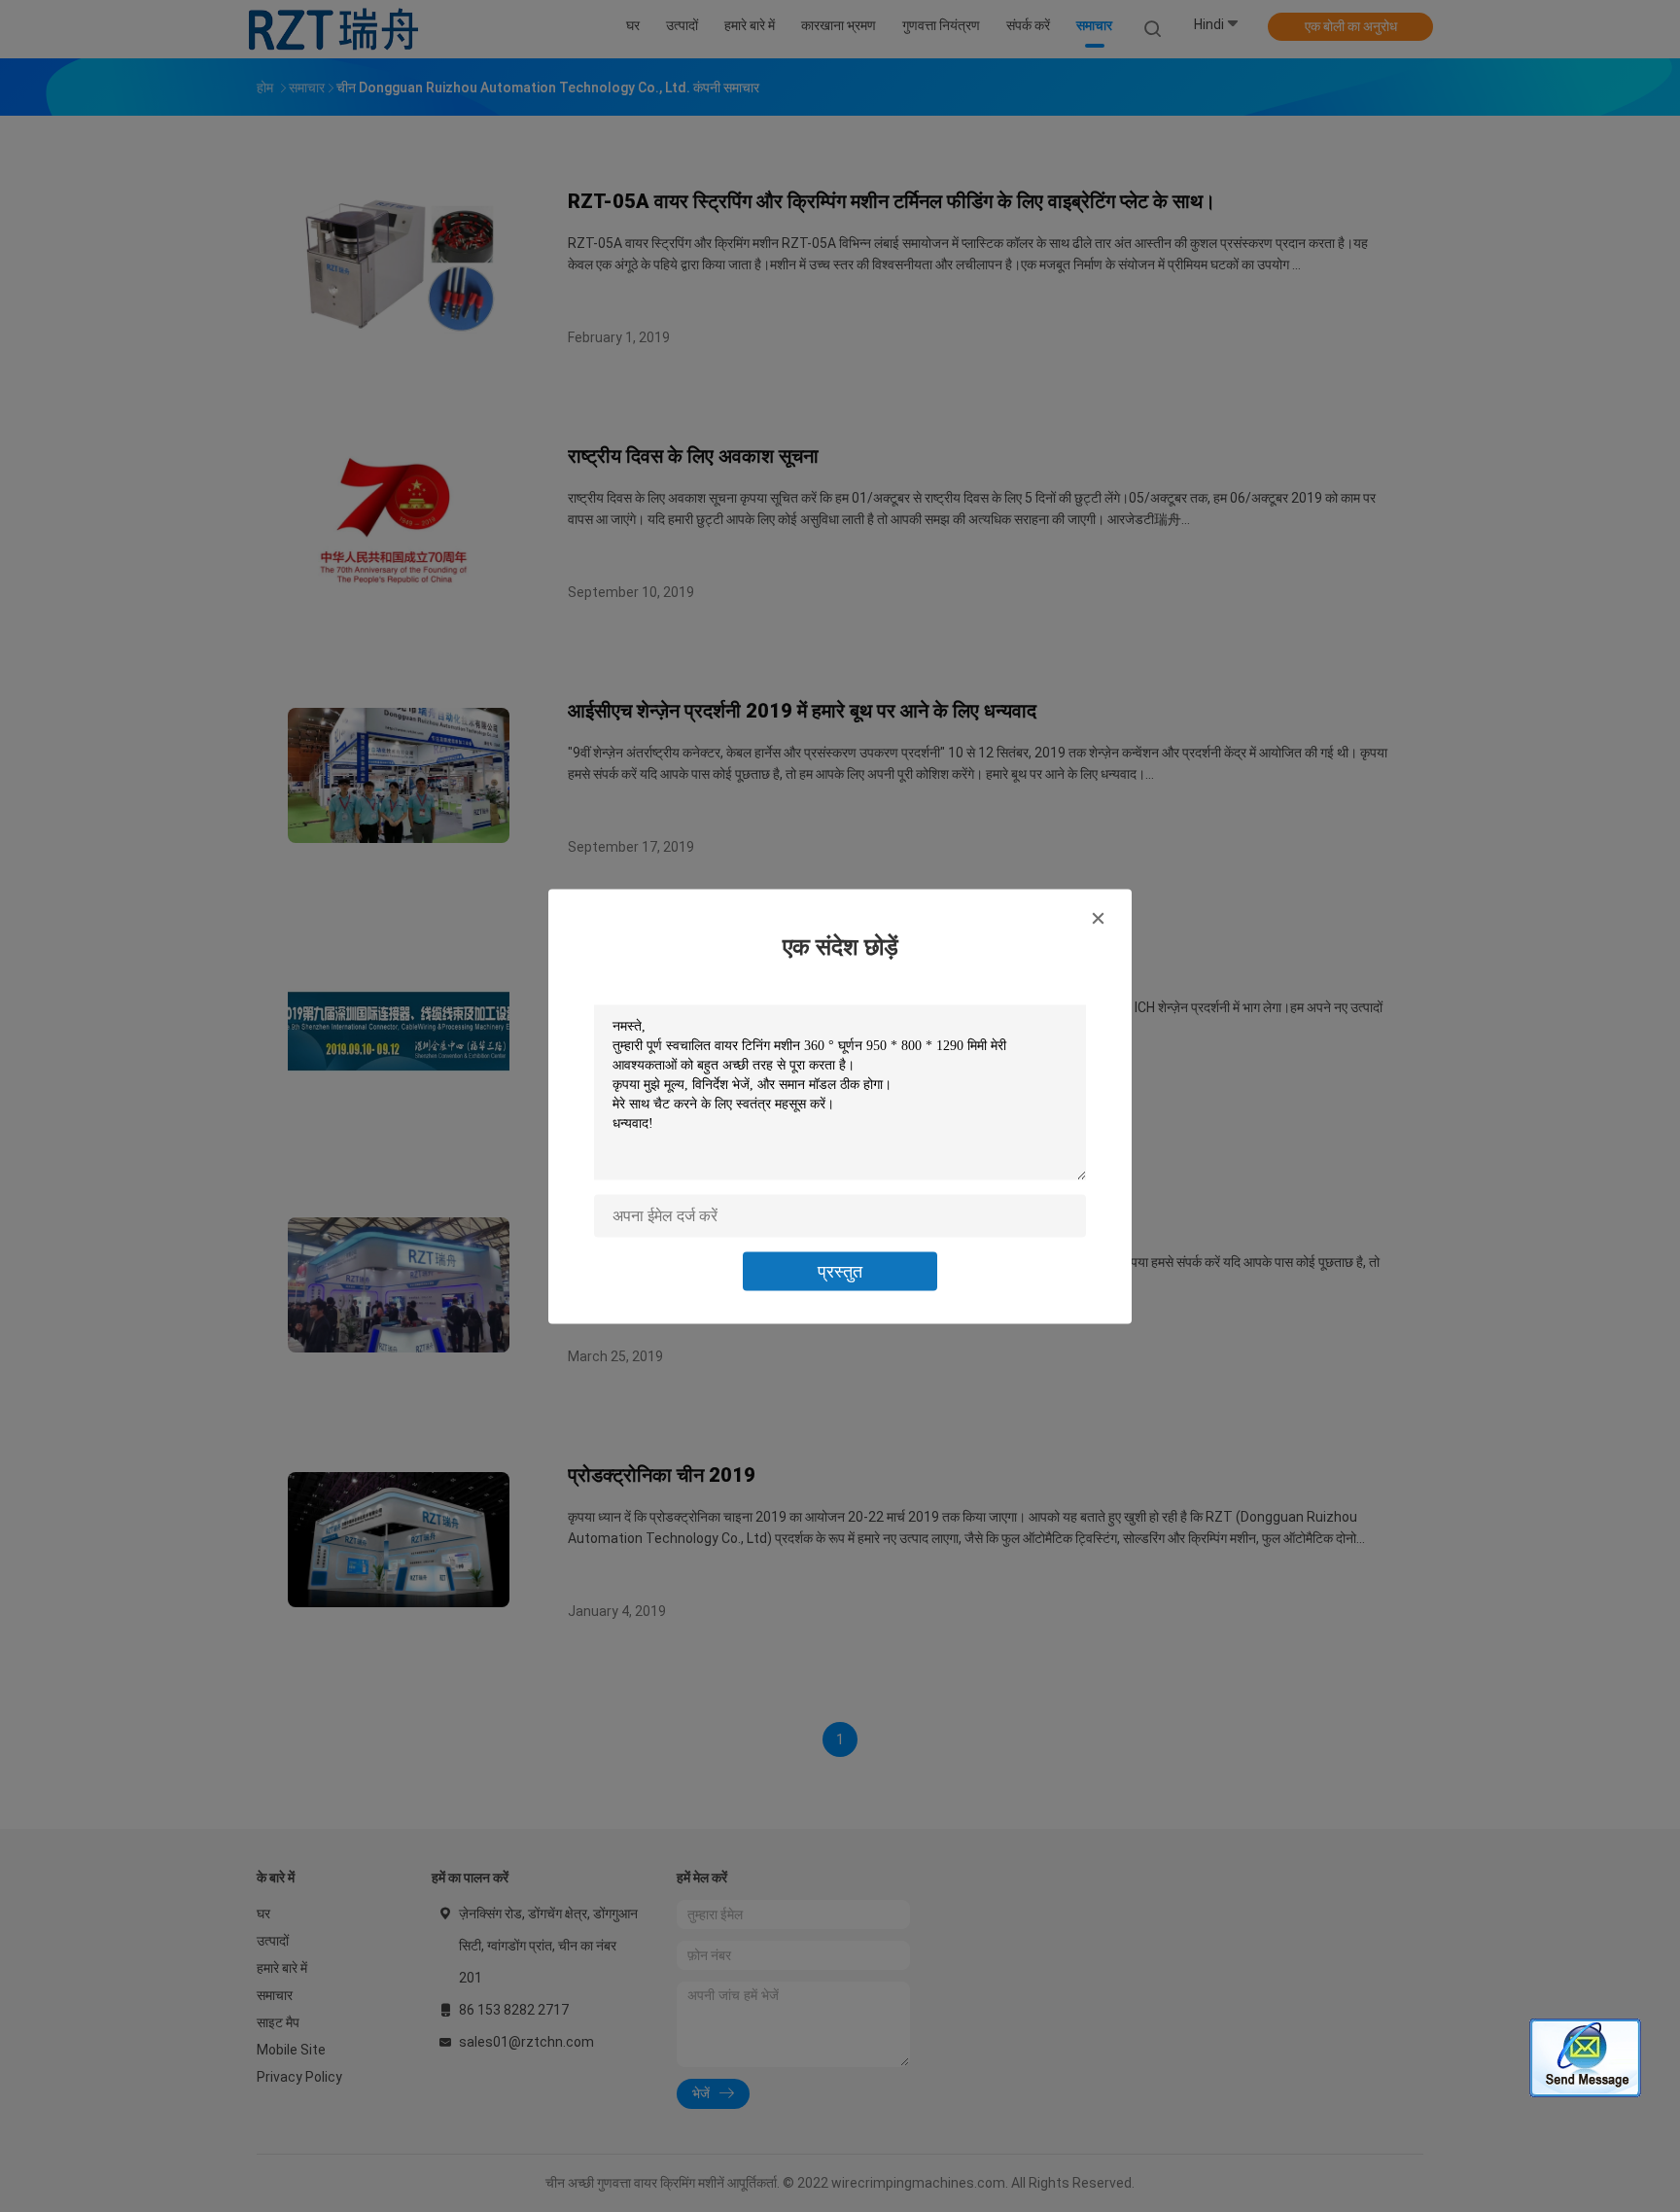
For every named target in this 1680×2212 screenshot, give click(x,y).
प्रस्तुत (840, 1270)
